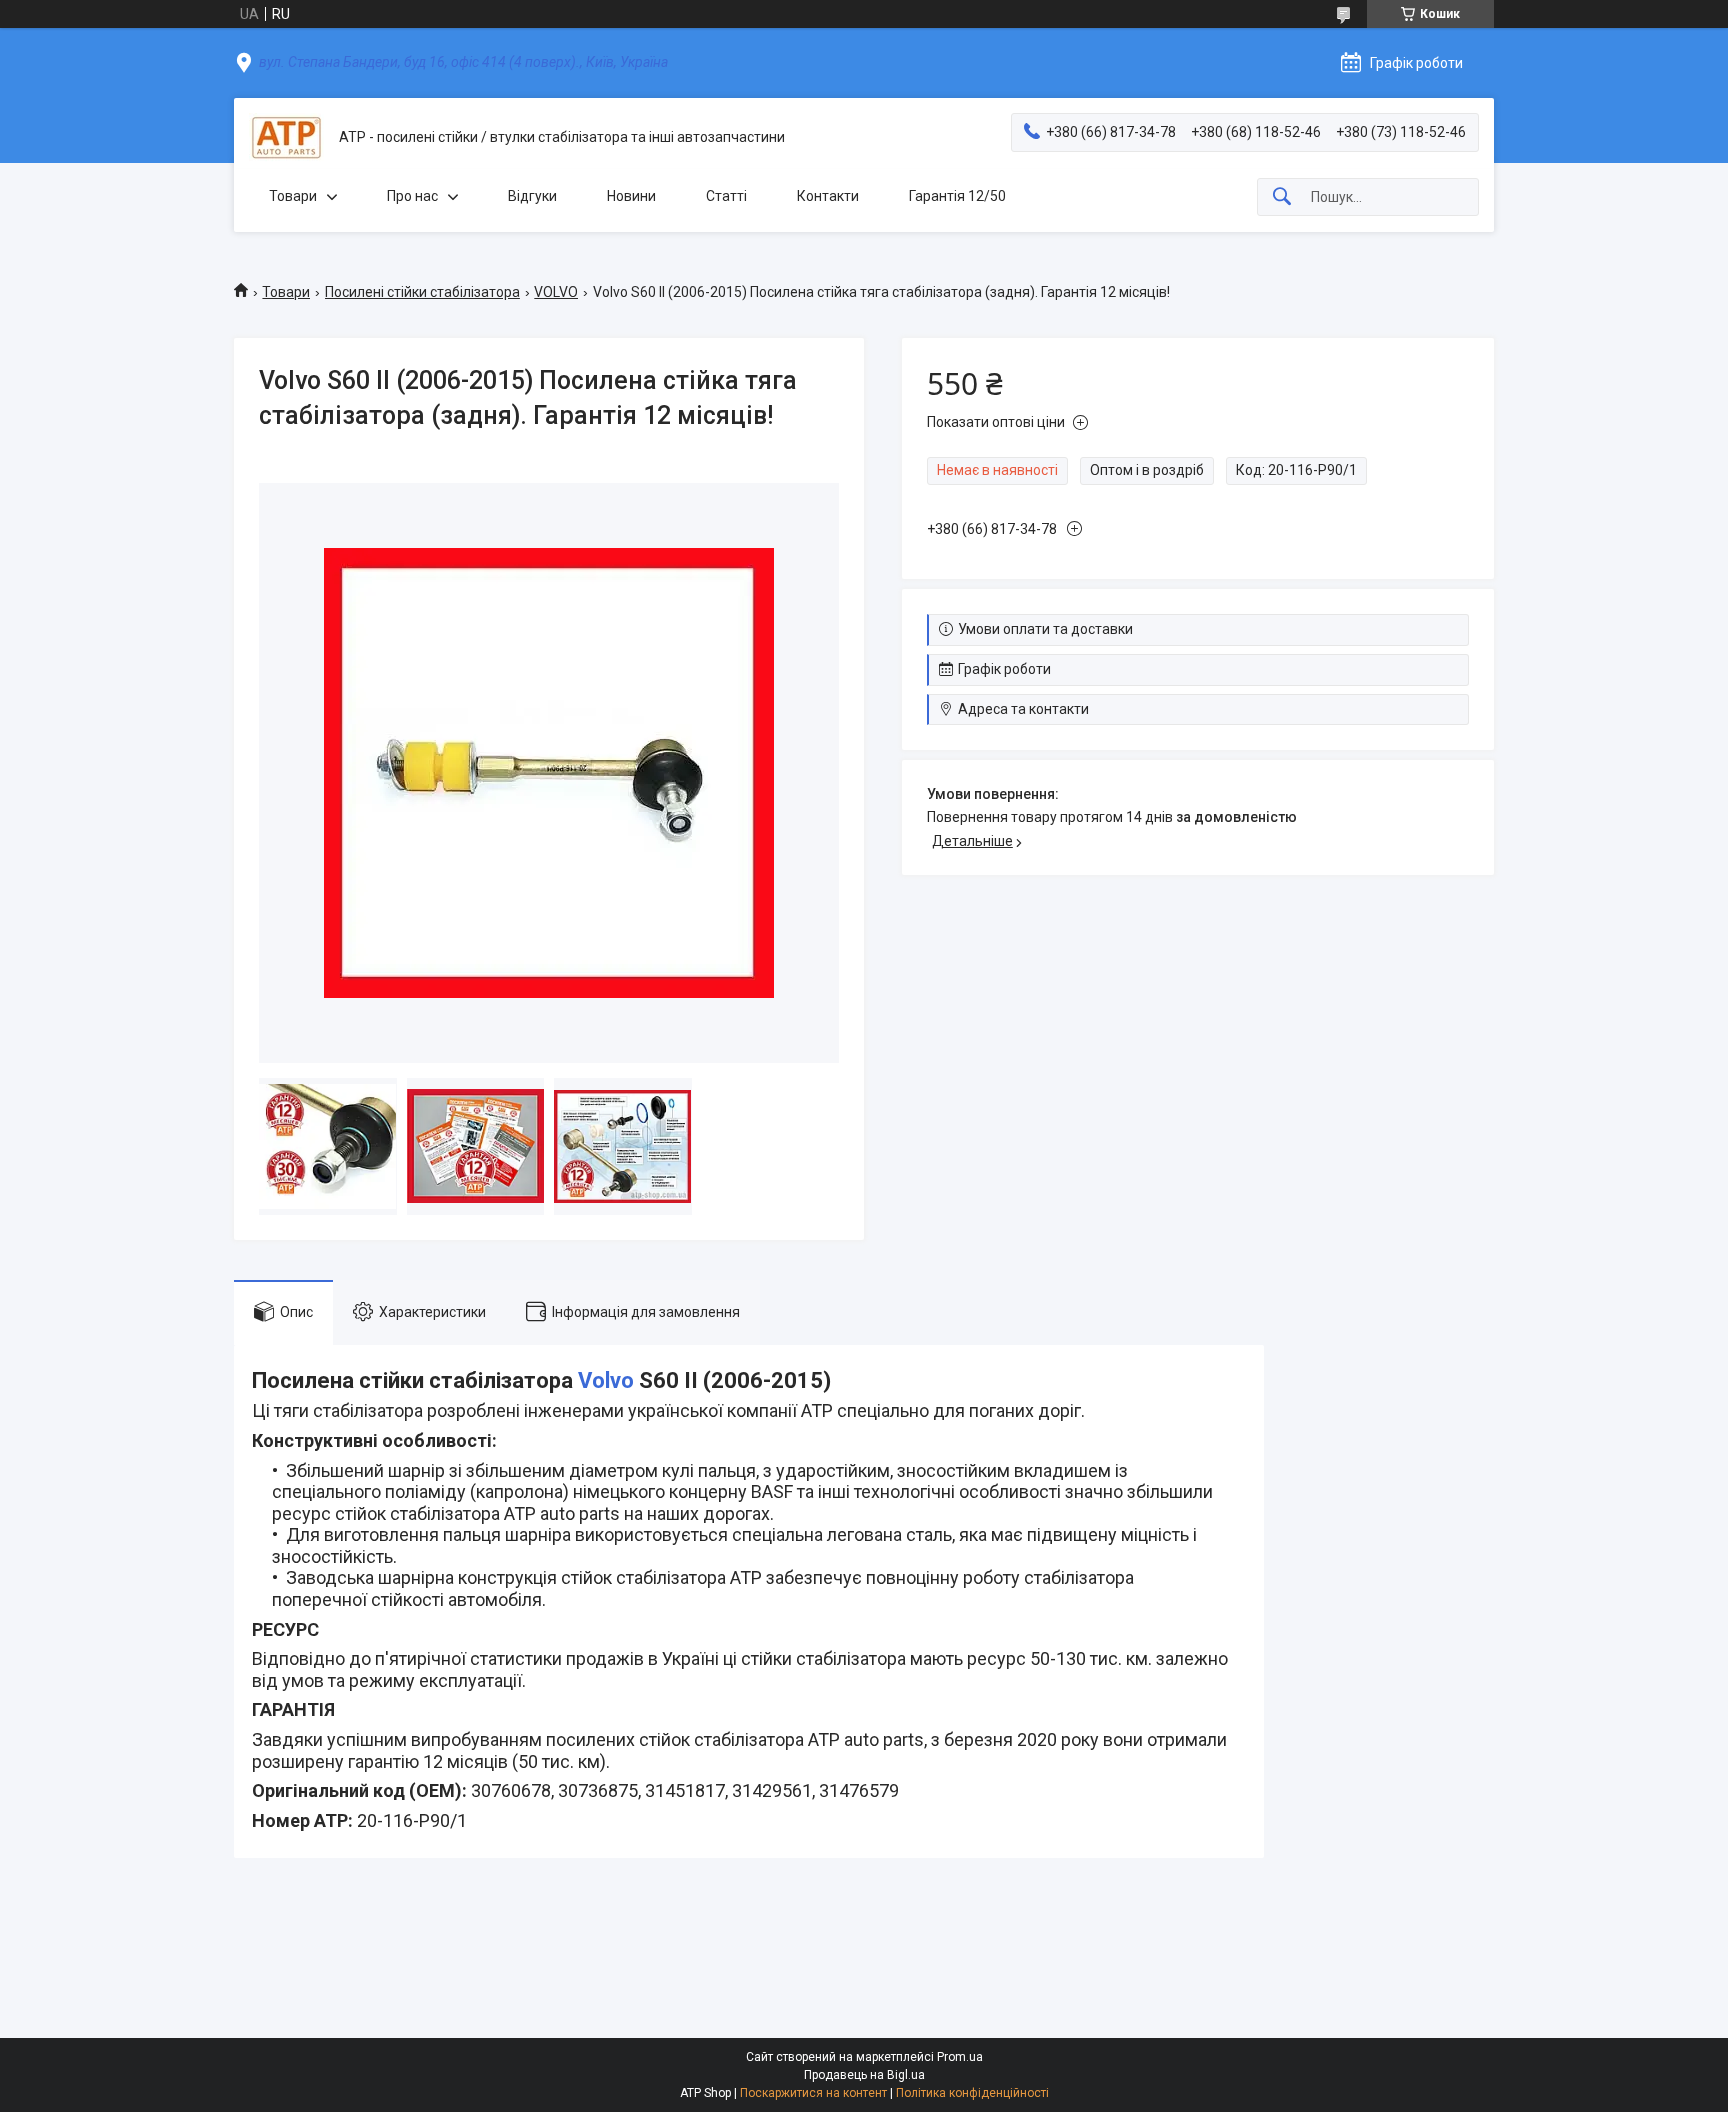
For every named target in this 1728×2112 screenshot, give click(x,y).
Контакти (828, 196)
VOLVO (556, 292)
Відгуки (532, 196)
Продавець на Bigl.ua (864, 2075)
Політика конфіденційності (972, 2093)
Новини (631, 196)
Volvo (606, 1380)
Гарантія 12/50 (957, 196)
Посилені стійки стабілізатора (422, 292)
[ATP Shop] (286, 137)
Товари (293, 196)
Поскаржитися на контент (813, 2093)
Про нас (412, 196)
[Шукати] (1282, 197)
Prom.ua (960, 2057)
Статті (726, 196)
